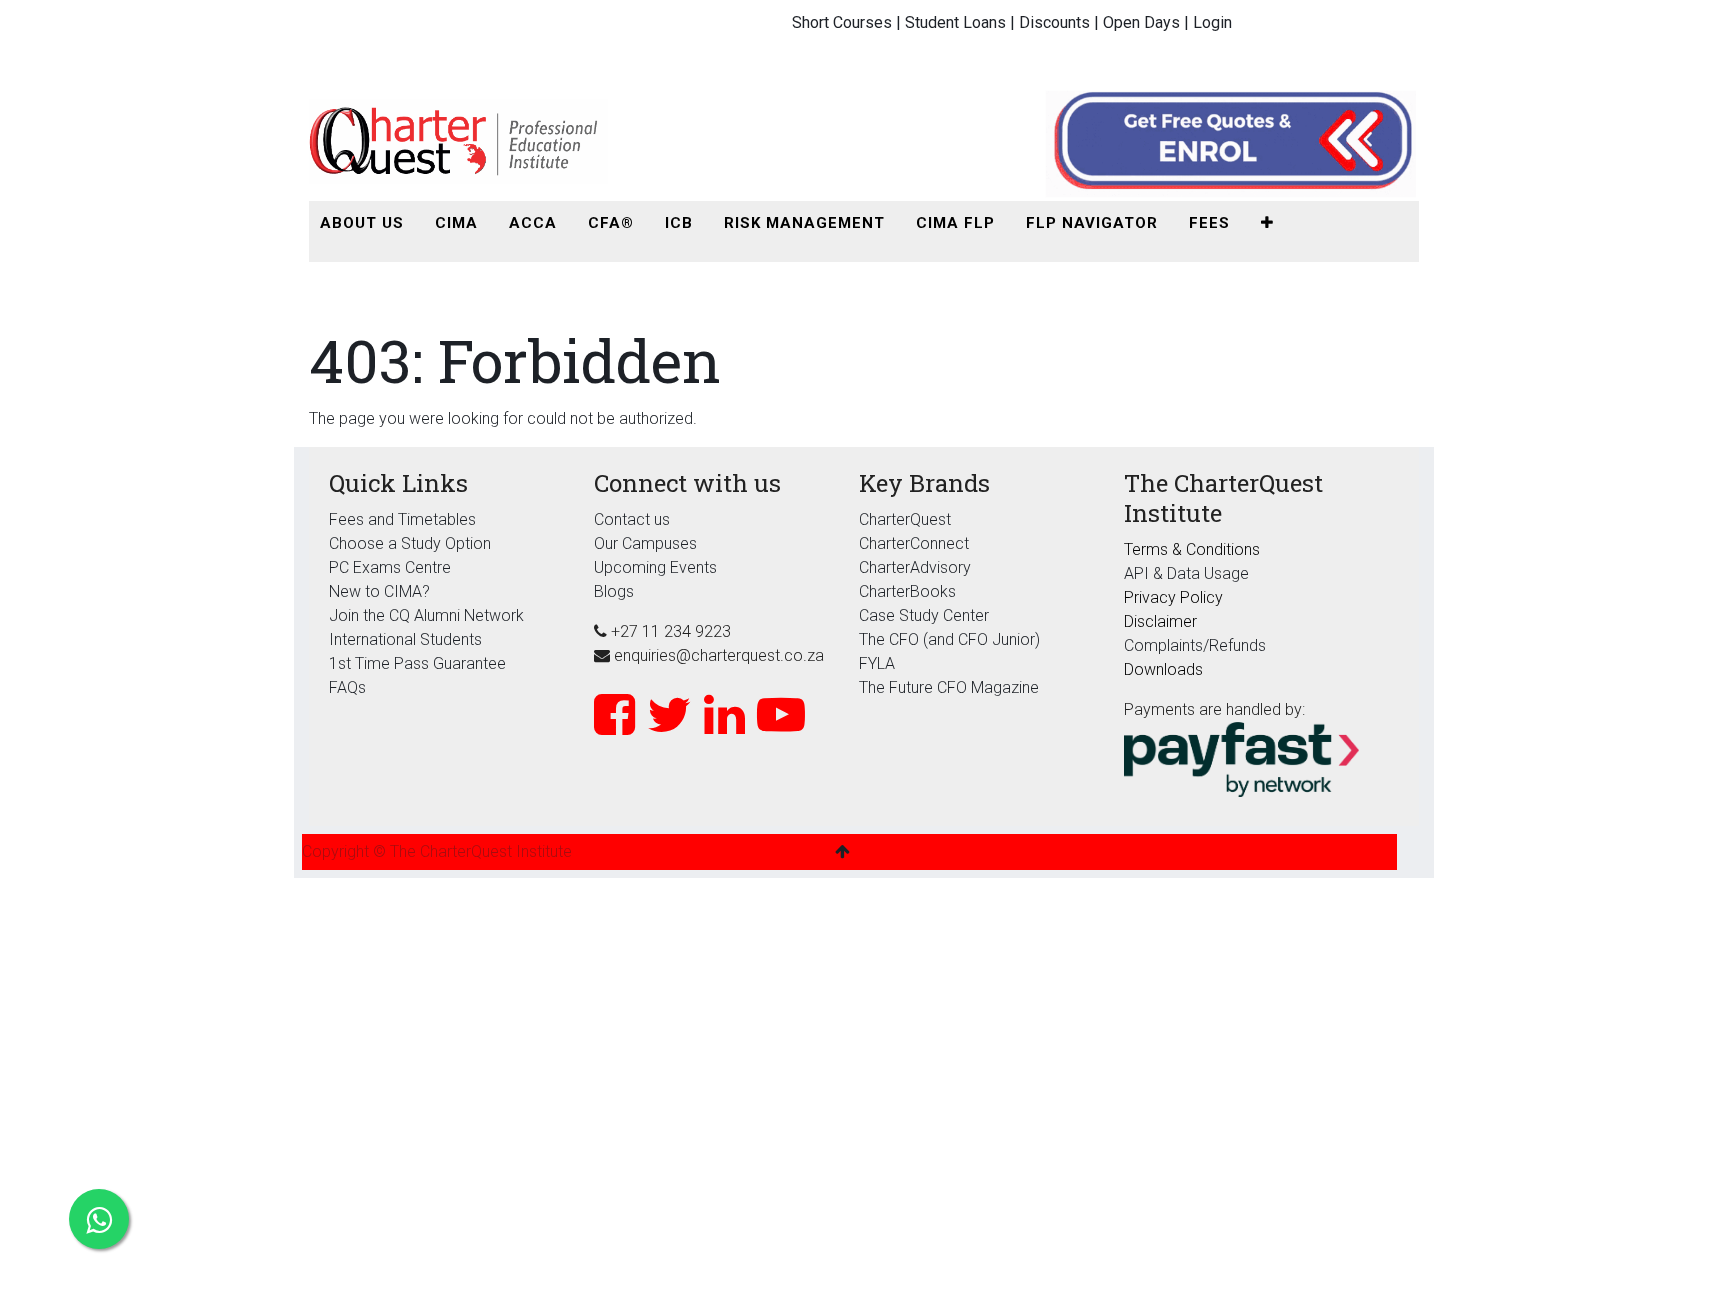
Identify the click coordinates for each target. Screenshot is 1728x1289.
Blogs (614, 591)
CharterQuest (905, 519)
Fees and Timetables (402, 519)
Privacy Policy (1173, 597)
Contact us (632, 519)
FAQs (347, 687)
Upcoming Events (655, 567)
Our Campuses (645, 543)
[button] (1267, 223)
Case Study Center (924, 615)
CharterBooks (907, 591)
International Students (405, 639)
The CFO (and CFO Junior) (949, 639)
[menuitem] (362, 223)
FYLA (877, 663)
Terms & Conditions (1192, 549)
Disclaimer (1160, 621)
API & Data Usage (1186, 573)
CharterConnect (914, 543)
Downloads (1163, 669)
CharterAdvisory (915, 567)
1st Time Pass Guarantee (419, 663)
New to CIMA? (379, 591)
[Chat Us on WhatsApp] (99, 1219)
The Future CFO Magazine (949, 687)
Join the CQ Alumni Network (426, 615)
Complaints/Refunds (1195, 645)
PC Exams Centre (390, 567)
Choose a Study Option (410, 543)
